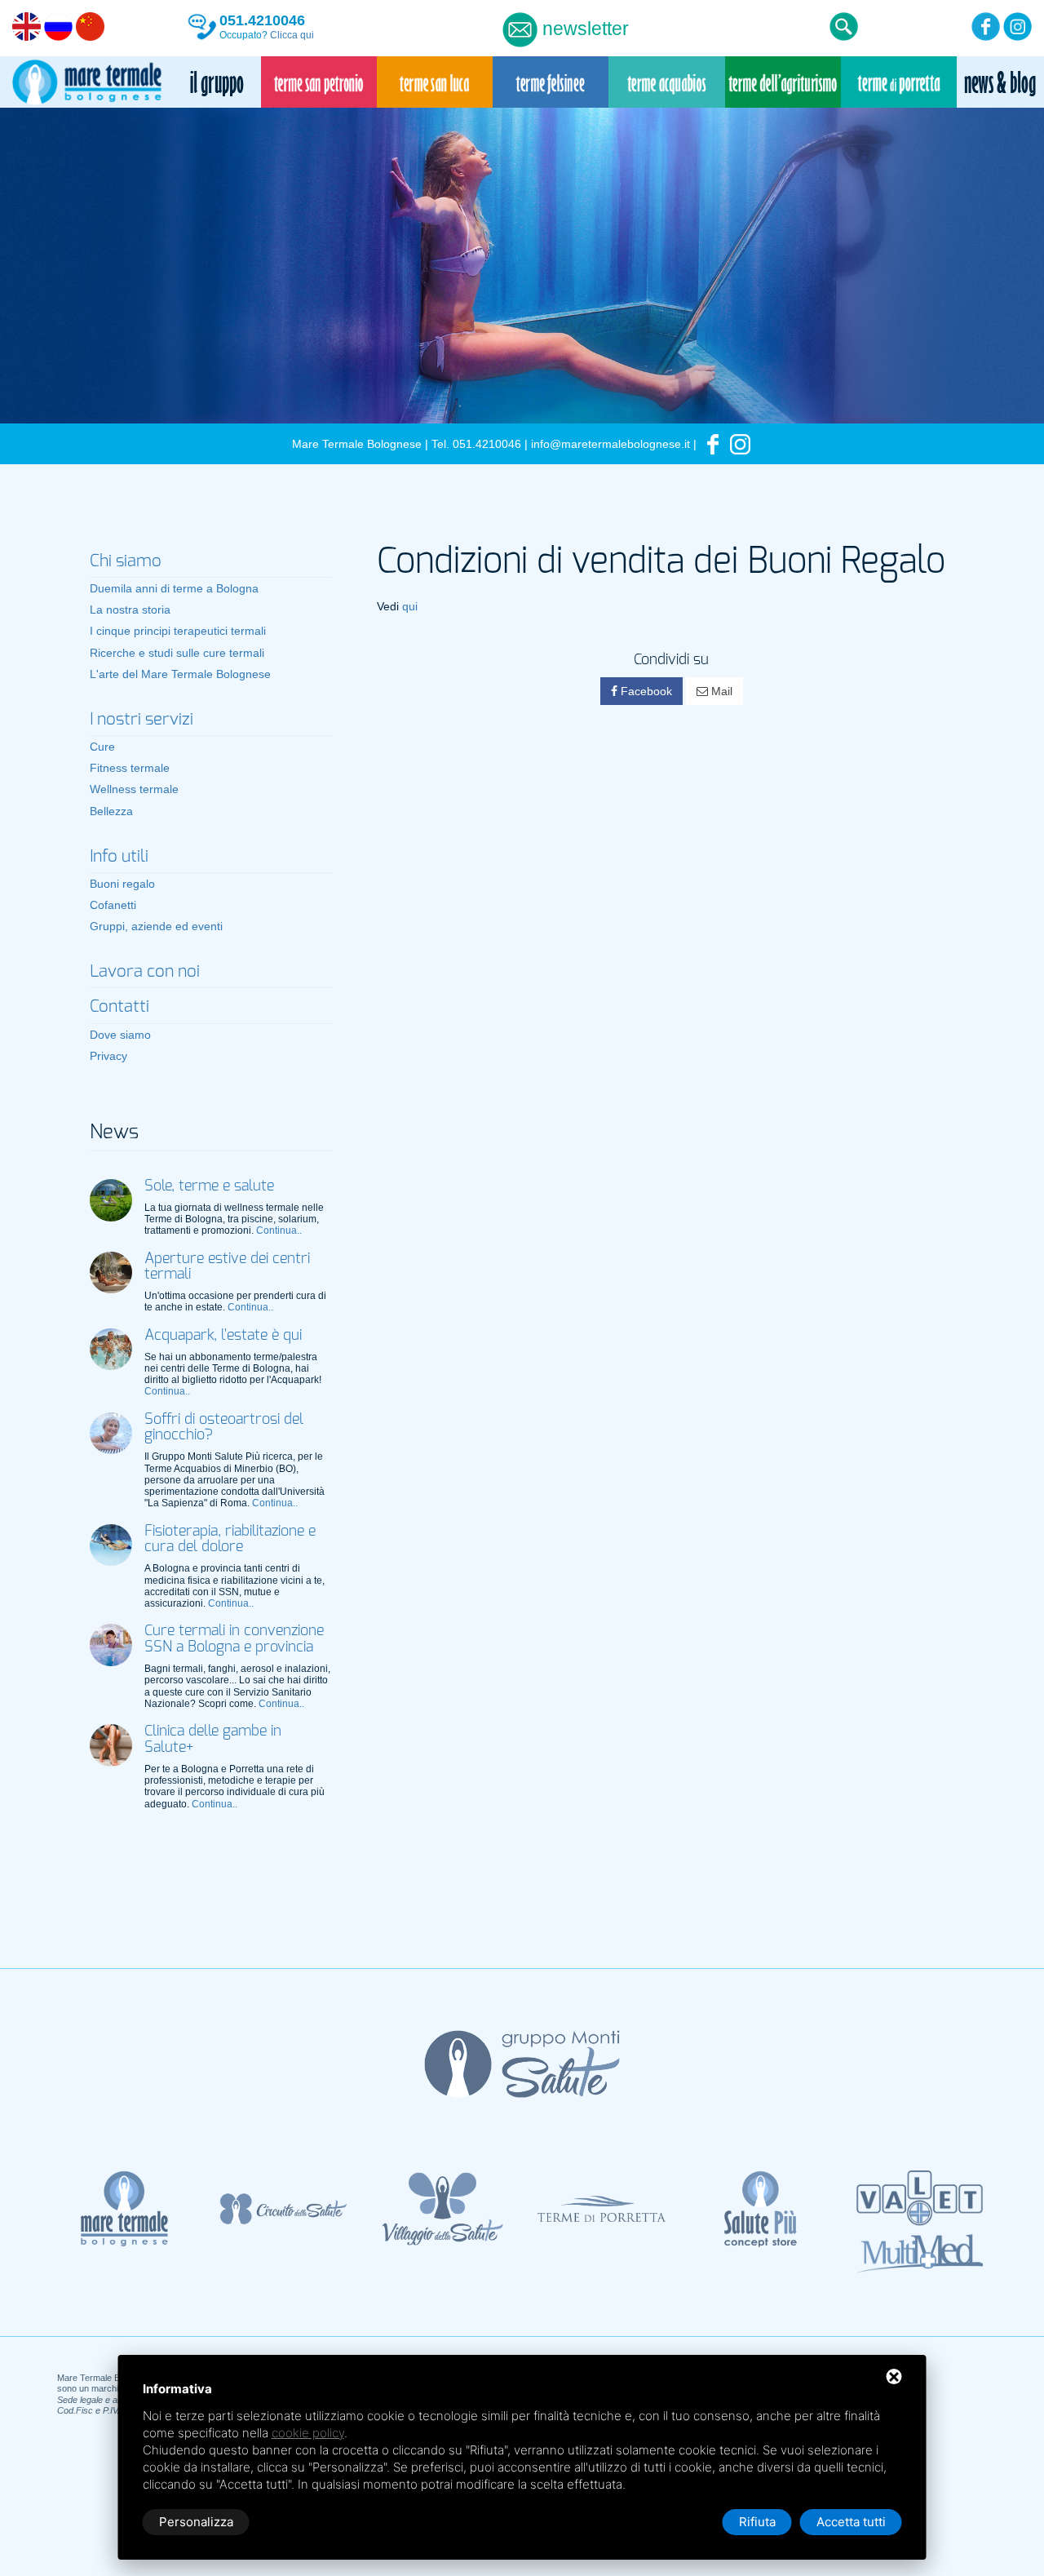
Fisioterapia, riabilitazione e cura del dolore (230, 1540)
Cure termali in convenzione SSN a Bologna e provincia (234, 1639)
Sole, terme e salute (209, 1186)
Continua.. (279, 1230)
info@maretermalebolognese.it (610, 444)
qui (410, 606)
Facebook (645, 691)
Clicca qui (292, 35)
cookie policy (308, 2433)
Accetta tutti (851, 2522)
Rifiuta (757, 2522)
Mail (720, 691)
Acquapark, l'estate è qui (223, 1336)
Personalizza (196, 2522)
